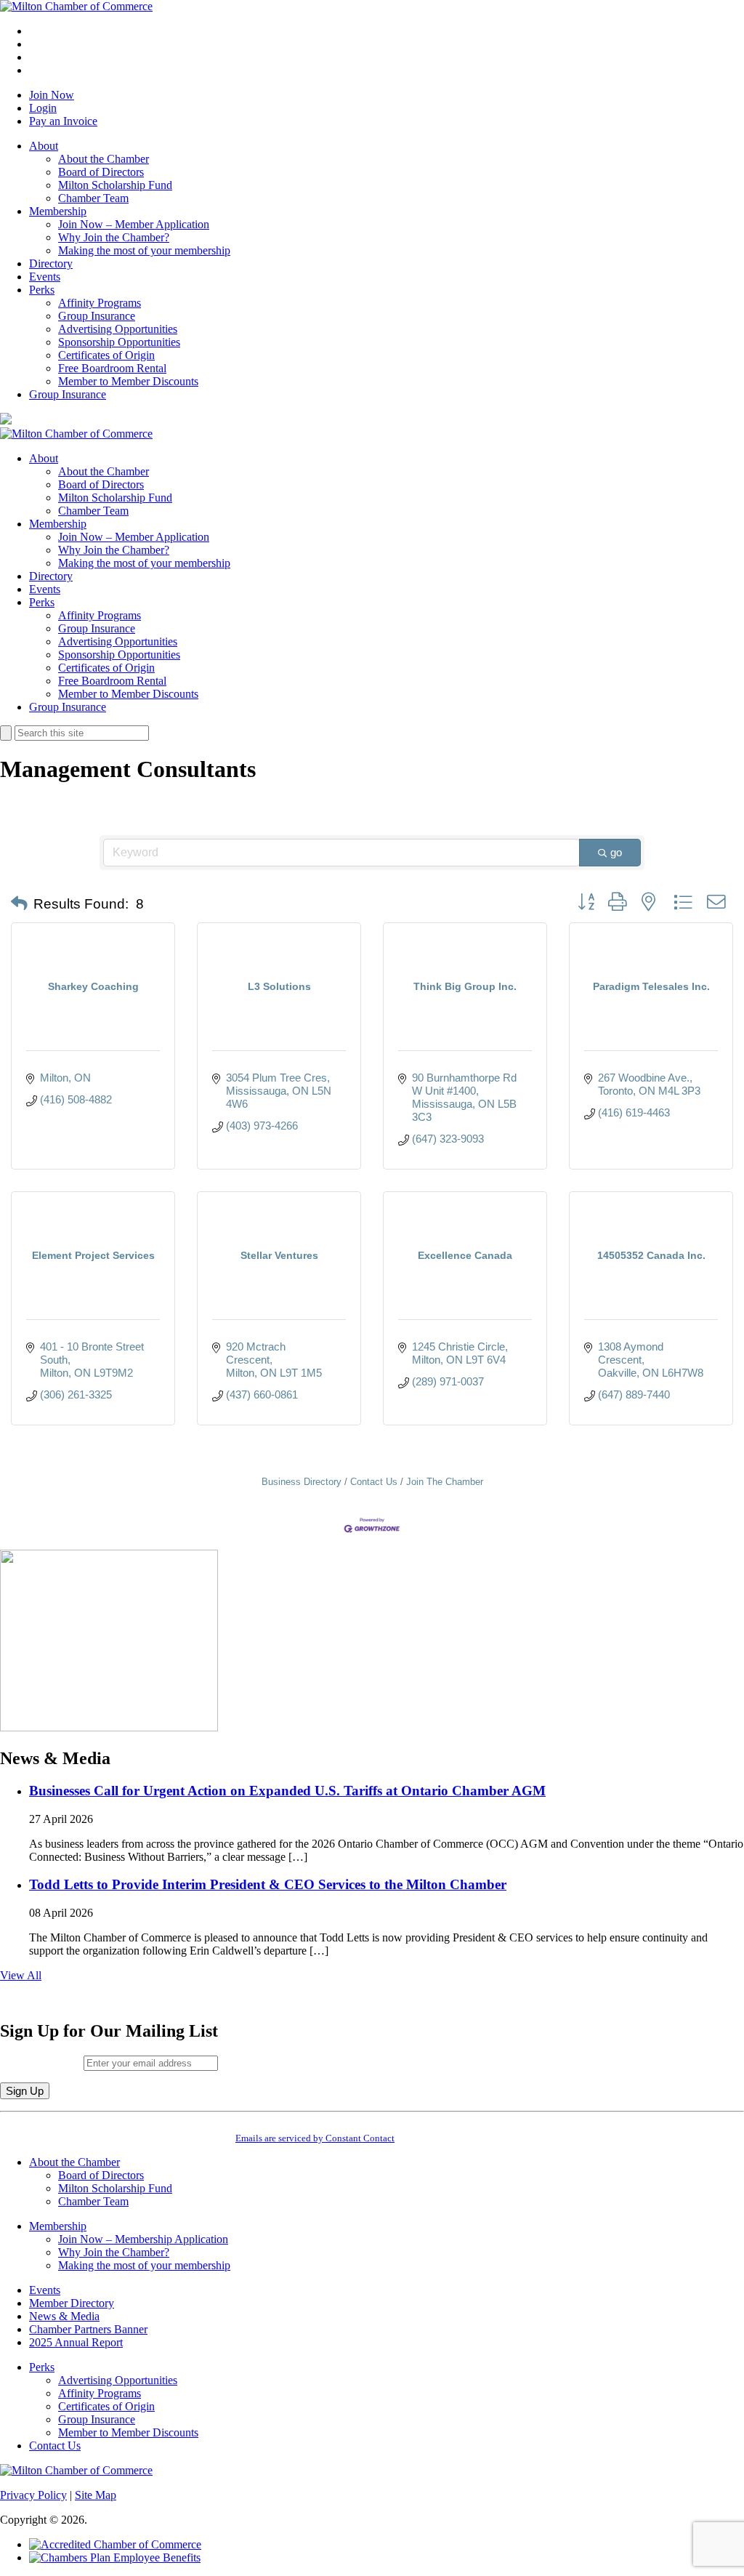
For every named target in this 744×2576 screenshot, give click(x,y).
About (44, 146)
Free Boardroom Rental (112, 368)
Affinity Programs (100, 303)
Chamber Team (93, 198)
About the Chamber (104, 159)
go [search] (616, 852)
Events (45, 277)
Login (43, 108)
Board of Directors (101, 172)
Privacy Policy (33, 2495)
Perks (42, 290)
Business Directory (302, 1482)
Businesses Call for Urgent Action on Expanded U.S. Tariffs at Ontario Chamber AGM (287, 1791)
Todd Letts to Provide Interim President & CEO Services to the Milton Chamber (268, 1884)
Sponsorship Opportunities (119, 342)
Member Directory (72, 2303)
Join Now (52, 95)
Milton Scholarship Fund (115, 185)
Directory (51, 263)
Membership (58, 211)
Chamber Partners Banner (88, 2329)
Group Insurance (97, 316)
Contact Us (374, 1482)
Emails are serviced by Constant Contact (315, 2138)
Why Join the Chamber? (114, 237)
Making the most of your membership (144, 250)
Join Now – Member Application (134, 224)
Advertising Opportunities (118, 329)
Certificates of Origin (106, 355)
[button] (19, 904)
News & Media (64, 2316)
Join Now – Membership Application (143, 2239)
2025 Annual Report (76, 2342)
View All (21, 1975)
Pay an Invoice (63, 121)
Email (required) (42, 2062)
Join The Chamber (445, 1482)
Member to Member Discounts (128, 381)
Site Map (96, 2495)
